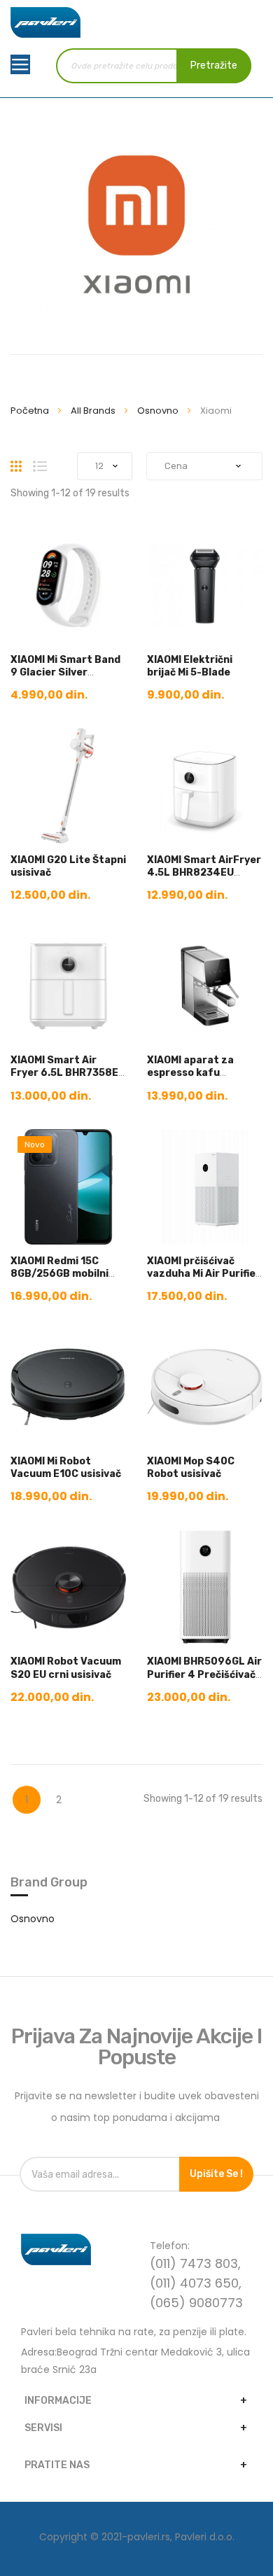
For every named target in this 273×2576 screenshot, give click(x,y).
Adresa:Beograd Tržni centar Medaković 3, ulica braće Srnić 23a (135, 2361)
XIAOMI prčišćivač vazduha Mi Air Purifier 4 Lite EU (204, 1274)
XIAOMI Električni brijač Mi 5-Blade (190, 666)
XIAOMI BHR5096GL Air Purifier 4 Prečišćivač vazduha (204, 1674)
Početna (31, 411)
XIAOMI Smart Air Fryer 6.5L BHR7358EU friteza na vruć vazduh (68, 1079)
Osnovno (159, 411)
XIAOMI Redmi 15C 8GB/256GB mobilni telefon (59, 1274)
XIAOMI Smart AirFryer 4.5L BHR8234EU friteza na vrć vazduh (204, 873)
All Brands (94, 411)
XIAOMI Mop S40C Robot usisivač (191, 1468)
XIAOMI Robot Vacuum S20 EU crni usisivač (66, 1668)
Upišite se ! (216, 2174)
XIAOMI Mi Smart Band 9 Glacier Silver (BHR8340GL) (65, 672)
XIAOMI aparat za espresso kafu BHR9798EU (190, 1073)
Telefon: (170, 2246)
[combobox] (153, 66)
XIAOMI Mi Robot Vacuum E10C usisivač (66, 1468)
